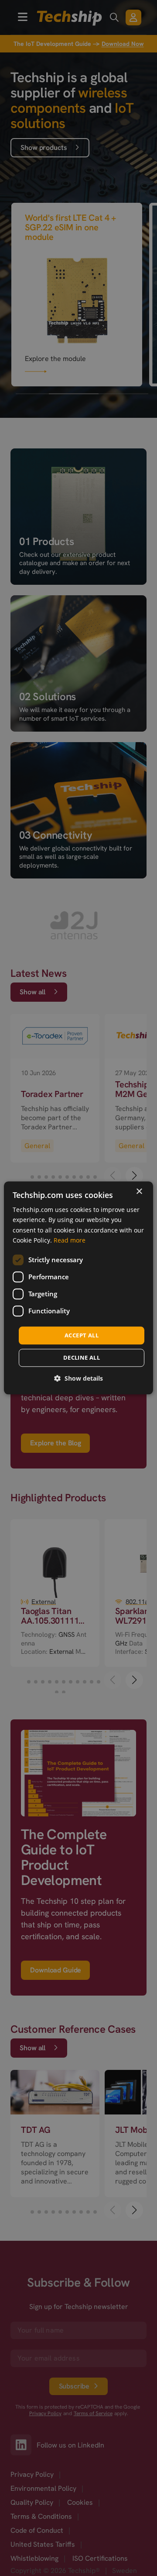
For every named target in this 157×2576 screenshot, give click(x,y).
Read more (70, 1240)
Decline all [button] (82, 1358)
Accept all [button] (82, 1335)
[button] (78, 1379)
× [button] (139, 1192)
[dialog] (78, 1288)
